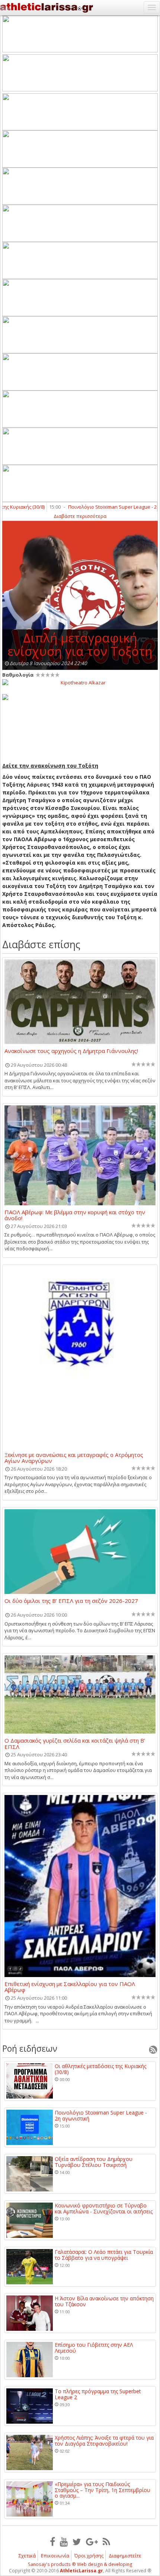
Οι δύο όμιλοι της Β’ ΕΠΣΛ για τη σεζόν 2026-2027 (71, 1601)
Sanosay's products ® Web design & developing (80, 2564)
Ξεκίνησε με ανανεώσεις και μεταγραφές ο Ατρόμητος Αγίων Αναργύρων (74, 1458)
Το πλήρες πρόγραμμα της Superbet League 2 (98, 2394)
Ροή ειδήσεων (30, 2048)
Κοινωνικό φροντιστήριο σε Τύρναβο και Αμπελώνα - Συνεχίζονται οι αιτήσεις (104, 2208)
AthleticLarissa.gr (81, 2571)
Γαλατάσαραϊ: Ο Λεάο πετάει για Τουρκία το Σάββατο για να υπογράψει (104, 2255)
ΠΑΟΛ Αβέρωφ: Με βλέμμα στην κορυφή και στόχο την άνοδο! (75, 1215)
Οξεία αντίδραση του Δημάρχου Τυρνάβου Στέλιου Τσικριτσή (94, 2162)
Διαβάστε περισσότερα (80, 516)
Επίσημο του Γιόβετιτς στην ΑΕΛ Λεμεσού (94, 2348)
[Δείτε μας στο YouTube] (64, 2541)
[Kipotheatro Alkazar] (80, 682)
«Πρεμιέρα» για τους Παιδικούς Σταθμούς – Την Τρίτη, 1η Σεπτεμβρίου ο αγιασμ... (103, 2490)
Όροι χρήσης (89, 2556)
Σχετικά (27, 2556)
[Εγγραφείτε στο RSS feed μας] (106, 2541)
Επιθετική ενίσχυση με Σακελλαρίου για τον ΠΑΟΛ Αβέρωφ (70, 1987)
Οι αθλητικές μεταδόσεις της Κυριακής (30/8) (100, 2069)
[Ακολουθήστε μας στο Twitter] (77, 2541)
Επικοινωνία (55, 2556)
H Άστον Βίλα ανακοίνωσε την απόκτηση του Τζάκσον (104, 2301)
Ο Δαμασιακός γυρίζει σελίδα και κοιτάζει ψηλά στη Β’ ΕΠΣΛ (75, 1743)
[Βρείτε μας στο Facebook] (52, 2541)
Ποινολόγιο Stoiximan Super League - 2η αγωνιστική (101, 2115)
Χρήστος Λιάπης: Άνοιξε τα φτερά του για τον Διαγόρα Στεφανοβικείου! (104, 2441)
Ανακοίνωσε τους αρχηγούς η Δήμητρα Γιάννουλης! (71, 1051)
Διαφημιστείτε (125, 2556)
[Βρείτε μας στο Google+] (92, 2541)
